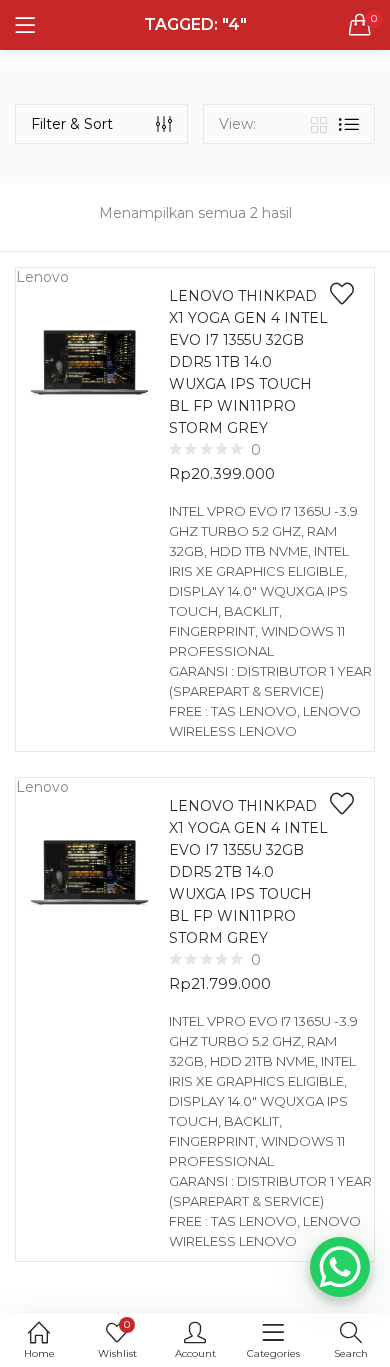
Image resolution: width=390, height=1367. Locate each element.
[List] (349, 124)
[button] (360, 25)
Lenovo (42, 277)
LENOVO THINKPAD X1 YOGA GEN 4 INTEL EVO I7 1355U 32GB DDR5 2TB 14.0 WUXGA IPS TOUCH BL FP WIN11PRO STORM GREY (248, 872)
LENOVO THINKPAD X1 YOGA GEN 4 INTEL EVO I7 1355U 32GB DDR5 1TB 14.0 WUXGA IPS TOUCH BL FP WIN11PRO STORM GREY (248, 362)
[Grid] (319, 124)
